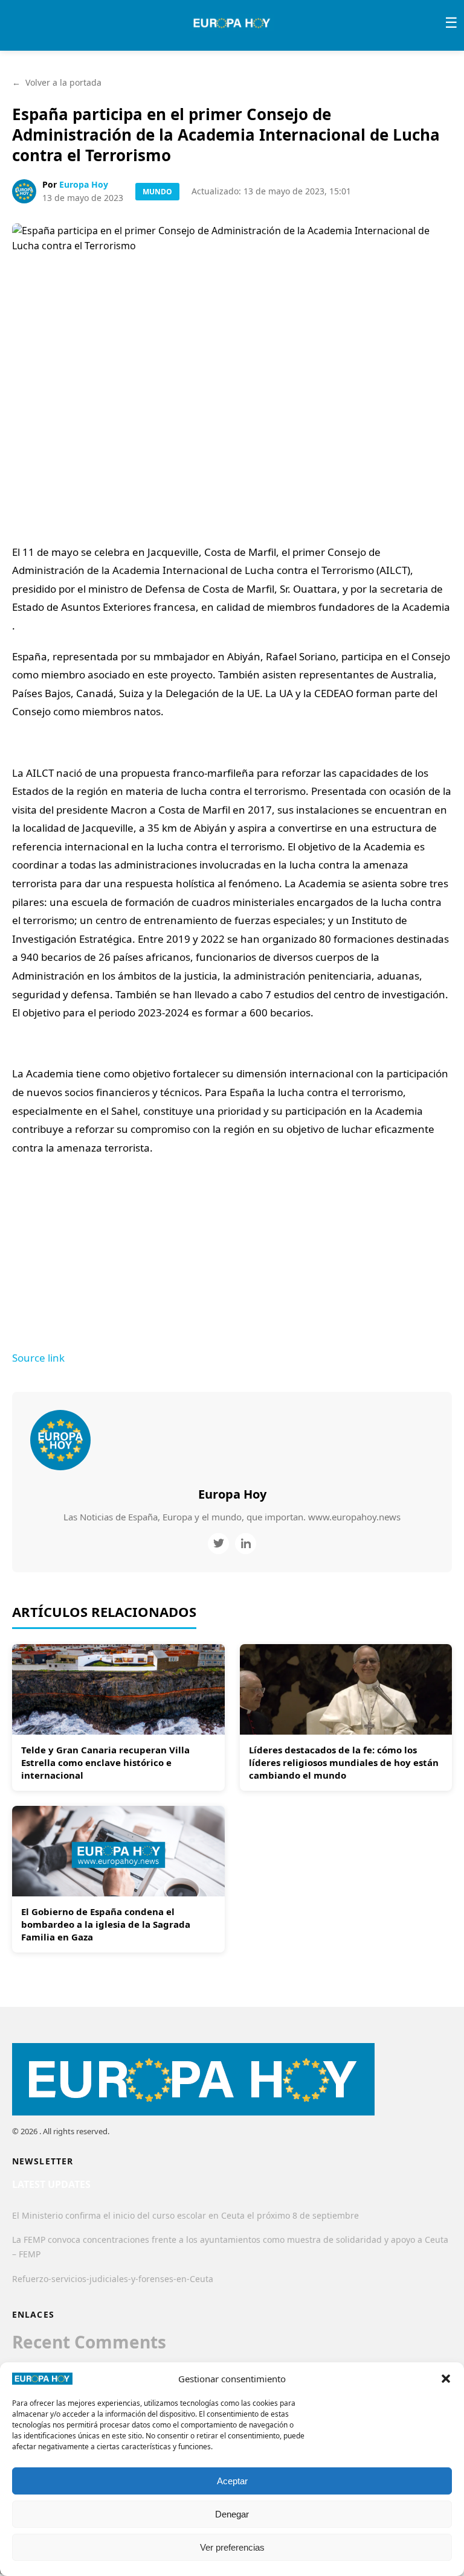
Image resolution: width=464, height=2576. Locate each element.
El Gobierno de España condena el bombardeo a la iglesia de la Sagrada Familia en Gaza (106, 1924)
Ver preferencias (232, 2547)
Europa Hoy (84, 184)
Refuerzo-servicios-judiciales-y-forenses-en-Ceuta (113, 2279)
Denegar (232, 2514)
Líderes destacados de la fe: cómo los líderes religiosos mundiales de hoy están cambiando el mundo (344, 1762)
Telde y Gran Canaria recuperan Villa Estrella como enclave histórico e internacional (105, 1762)
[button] (446, 2379)
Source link (38, 1358)
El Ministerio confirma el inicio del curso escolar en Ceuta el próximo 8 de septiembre (185, 2215)
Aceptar (232, 2481)
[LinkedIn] (246, 1544)
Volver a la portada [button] (57, 82)
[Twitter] (218, 1544)
